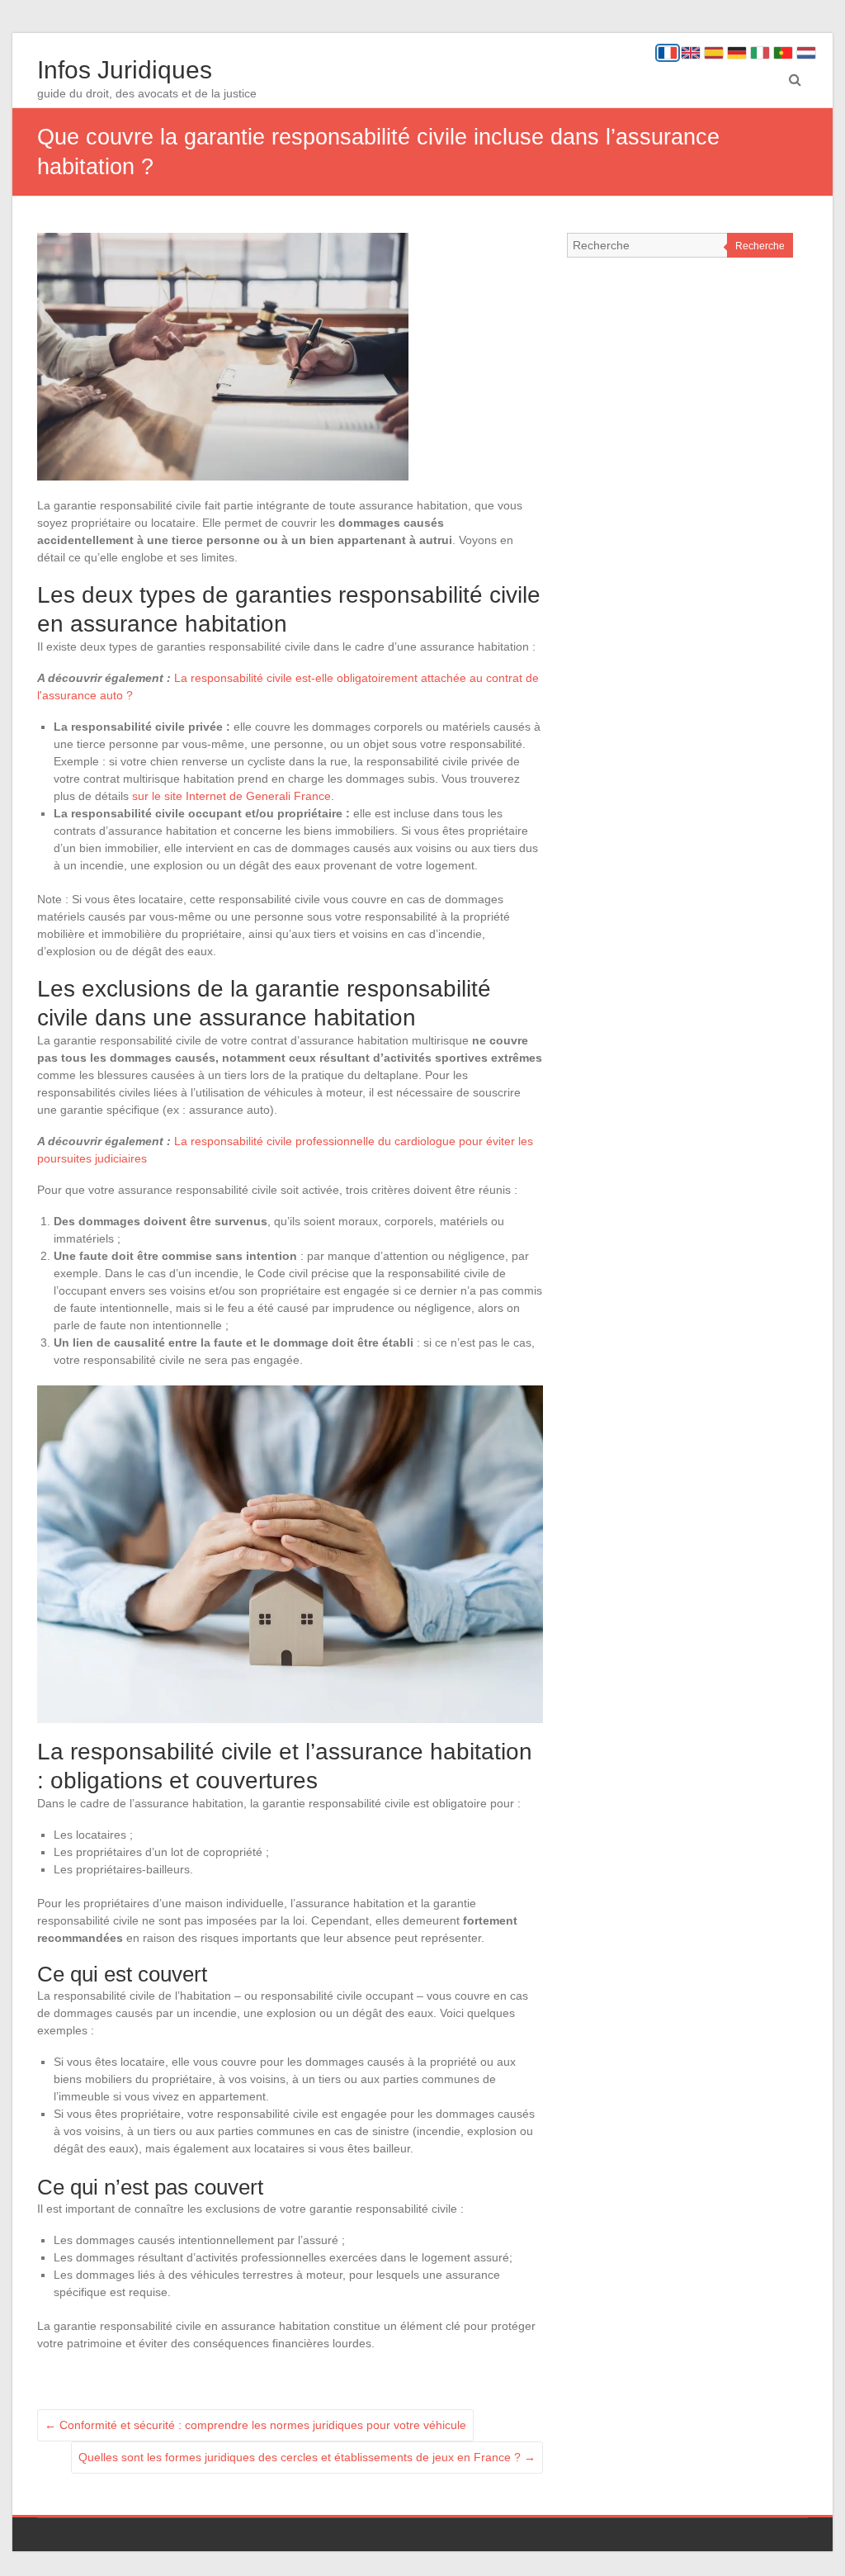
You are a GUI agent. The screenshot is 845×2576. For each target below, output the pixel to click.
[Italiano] (760, 53)
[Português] (783, 53)
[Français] (668, 53)
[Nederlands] (806, 53)
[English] (691, 53)
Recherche (760, 246)
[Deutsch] (737, 53)
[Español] (714, 53)
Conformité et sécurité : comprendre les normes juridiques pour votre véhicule (255, 2425)
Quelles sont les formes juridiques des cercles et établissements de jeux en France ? (307, 2457)
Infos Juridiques (125, 70)
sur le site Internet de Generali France (231, 796)
